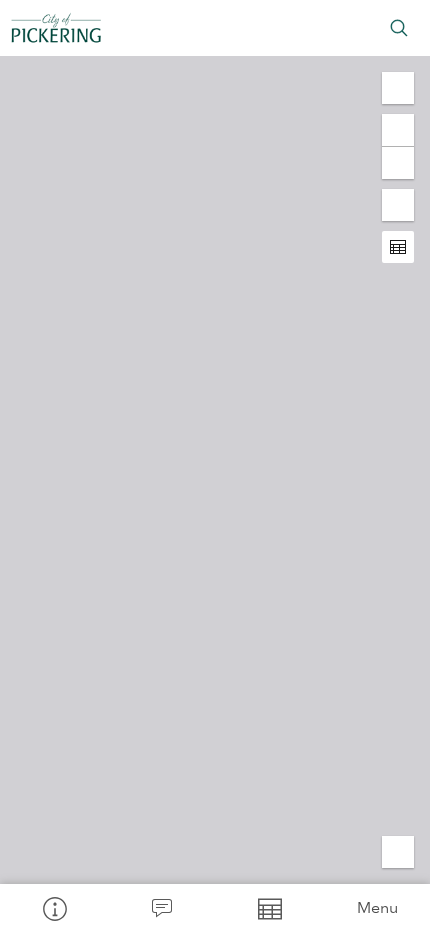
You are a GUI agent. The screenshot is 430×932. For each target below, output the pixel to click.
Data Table (269, 908)
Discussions (162, 908)
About (54, 908)
